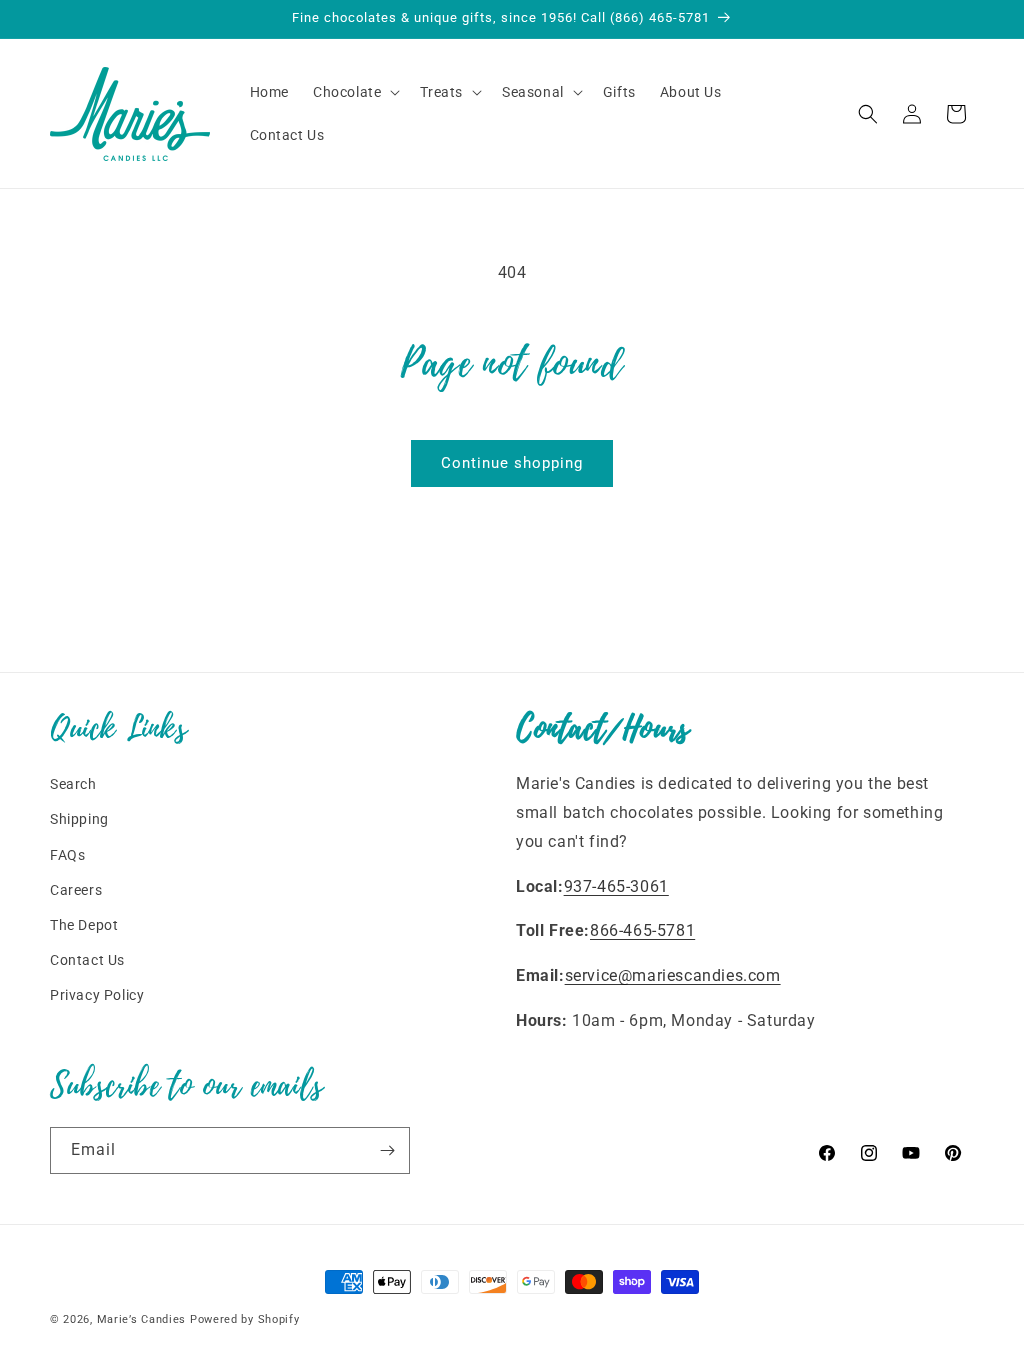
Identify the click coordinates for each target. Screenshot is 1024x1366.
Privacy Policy (97, 995)
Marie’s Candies (142, 1319)
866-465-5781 (642, 930)
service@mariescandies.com (673, 975)
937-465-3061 (616, 886)
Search (73, 784)
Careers (76, 890)
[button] (354, 92)
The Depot (84, 925)
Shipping (79, 819)
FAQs (67, 855)
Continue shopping (512, 463)
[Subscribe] (387, 1150)
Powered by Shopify (245, 1319)
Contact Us (87, 960)
